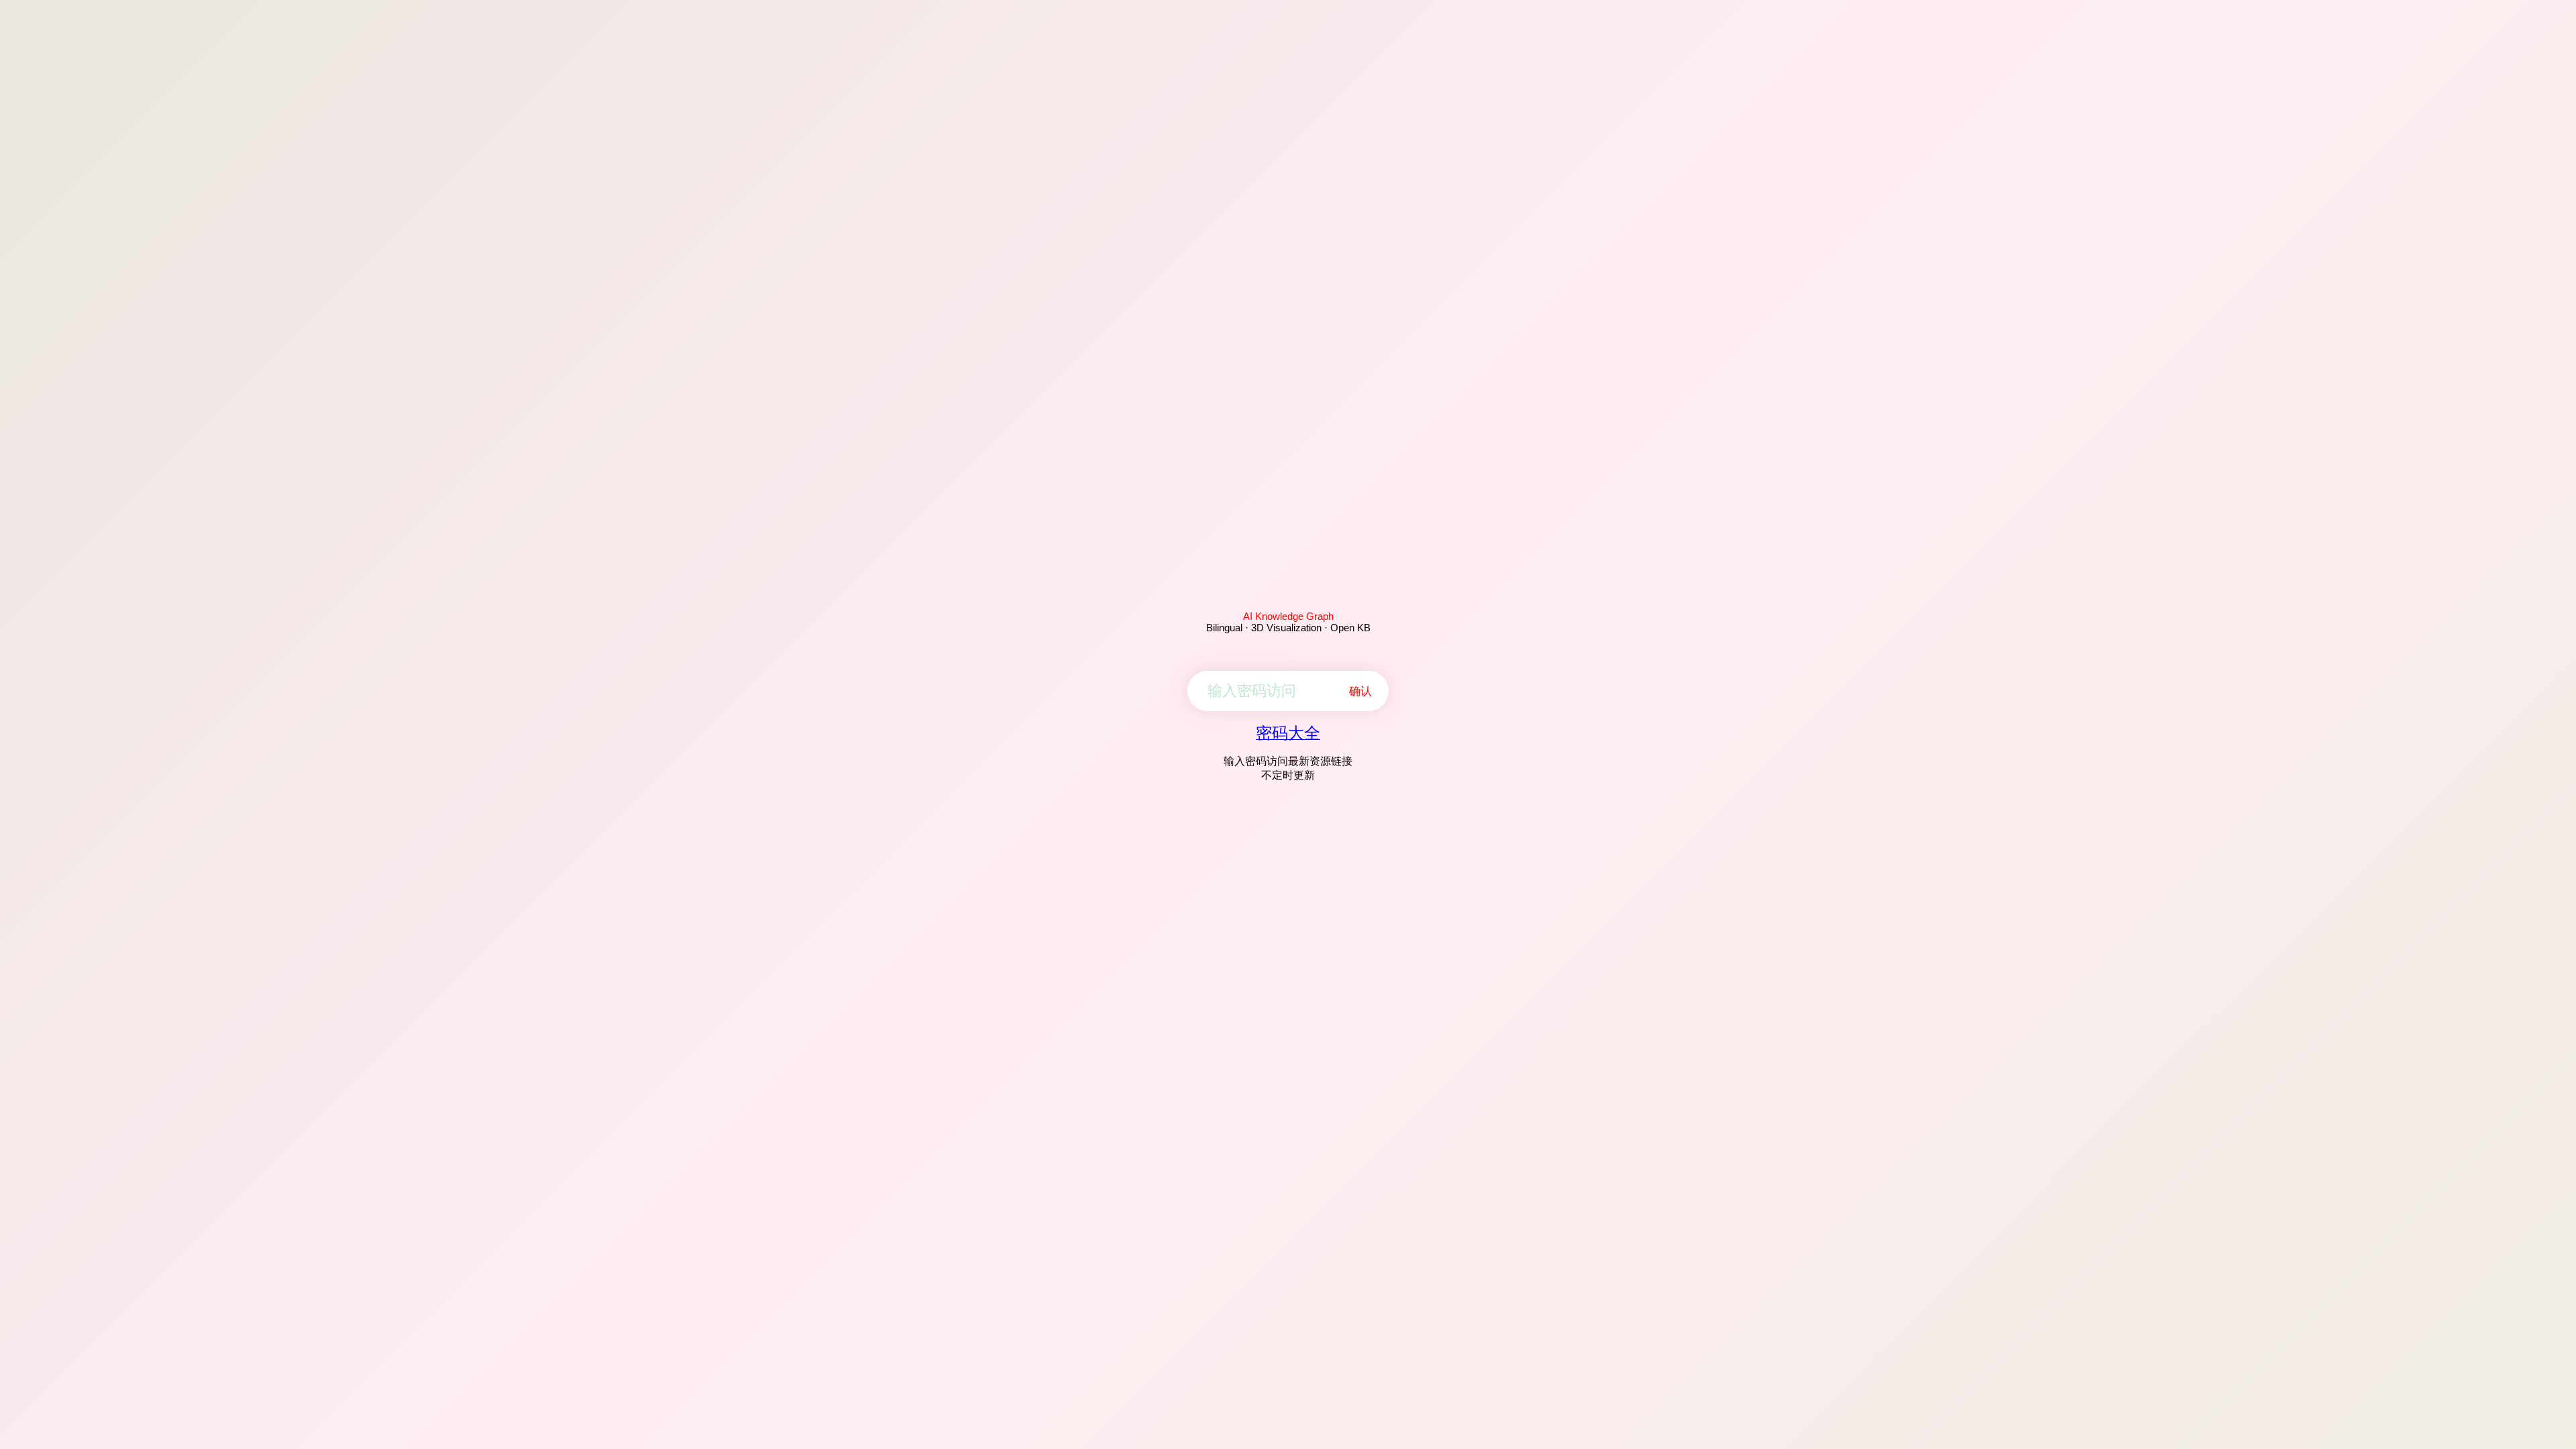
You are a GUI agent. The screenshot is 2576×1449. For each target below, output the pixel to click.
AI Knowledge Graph (1288, 616)
